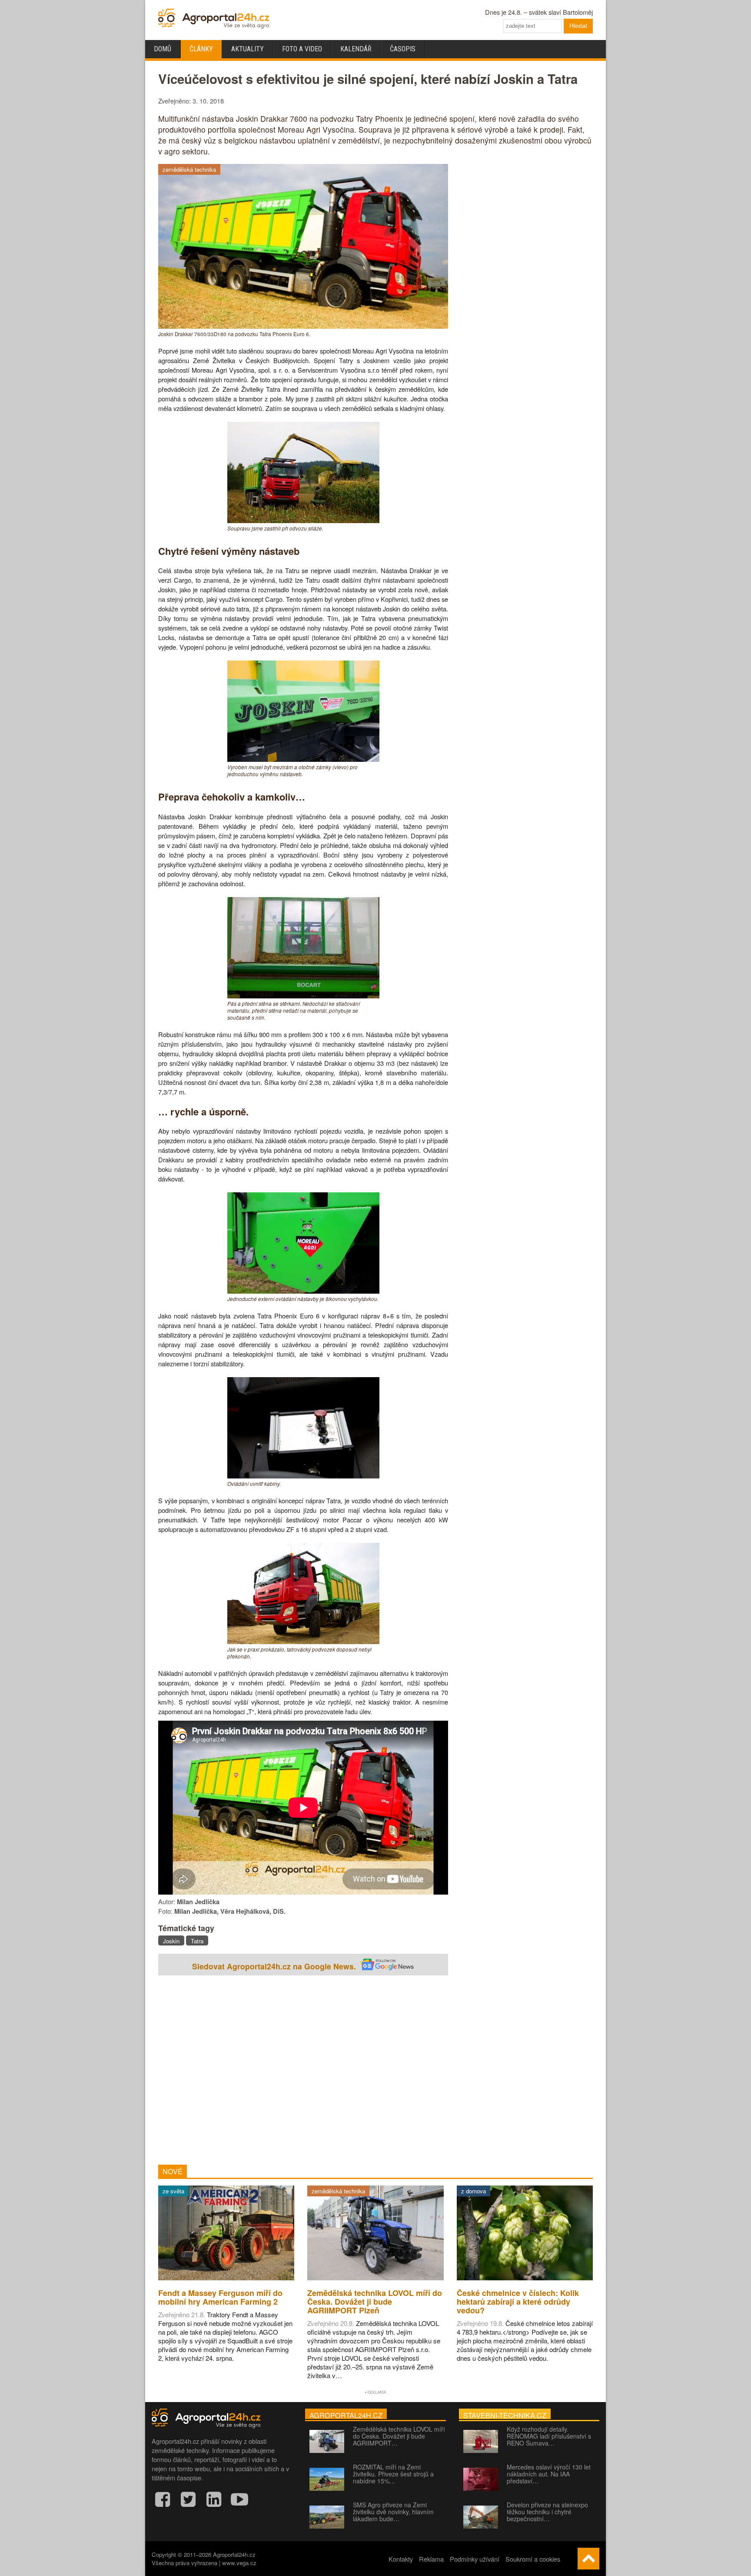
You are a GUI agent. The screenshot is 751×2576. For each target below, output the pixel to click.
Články (201, 49)
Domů (163, 49)
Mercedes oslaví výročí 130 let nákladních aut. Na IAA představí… (549, 2474)
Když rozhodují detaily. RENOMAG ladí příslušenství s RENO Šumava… (549, 2436)
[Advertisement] (303, 2071)
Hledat (578, 26)
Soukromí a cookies (533, 2559)
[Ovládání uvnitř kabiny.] (303, 1476)
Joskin (171, 1941)
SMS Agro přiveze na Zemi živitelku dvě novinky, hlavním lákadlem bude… (393, 2512)
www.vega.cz (239, 2563)
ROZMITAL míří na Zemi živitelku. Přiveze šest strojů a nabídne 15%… (393, 2474)
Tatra (197, 1941)
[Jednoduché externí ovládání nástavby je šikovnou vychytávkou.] (303, 1291)
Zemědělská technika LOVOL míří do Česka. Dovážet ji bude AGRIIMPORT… (399, 2436)
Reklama (431, 2559)
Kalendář (356, 49)
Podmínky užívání (475, 2559)
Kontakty (401, 2559)
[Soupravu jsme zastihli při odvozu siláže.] (303, 520)
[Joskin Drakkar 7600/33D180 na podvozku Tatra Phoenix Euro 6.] (303, 326)
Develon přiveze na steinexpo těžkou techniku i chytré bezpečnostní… (547, 2512)
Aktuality (248, 49)
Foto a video (302, 49)
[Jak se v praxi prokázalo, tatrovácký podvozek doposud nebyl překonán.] (303, 1641)
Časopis (403, 49)
